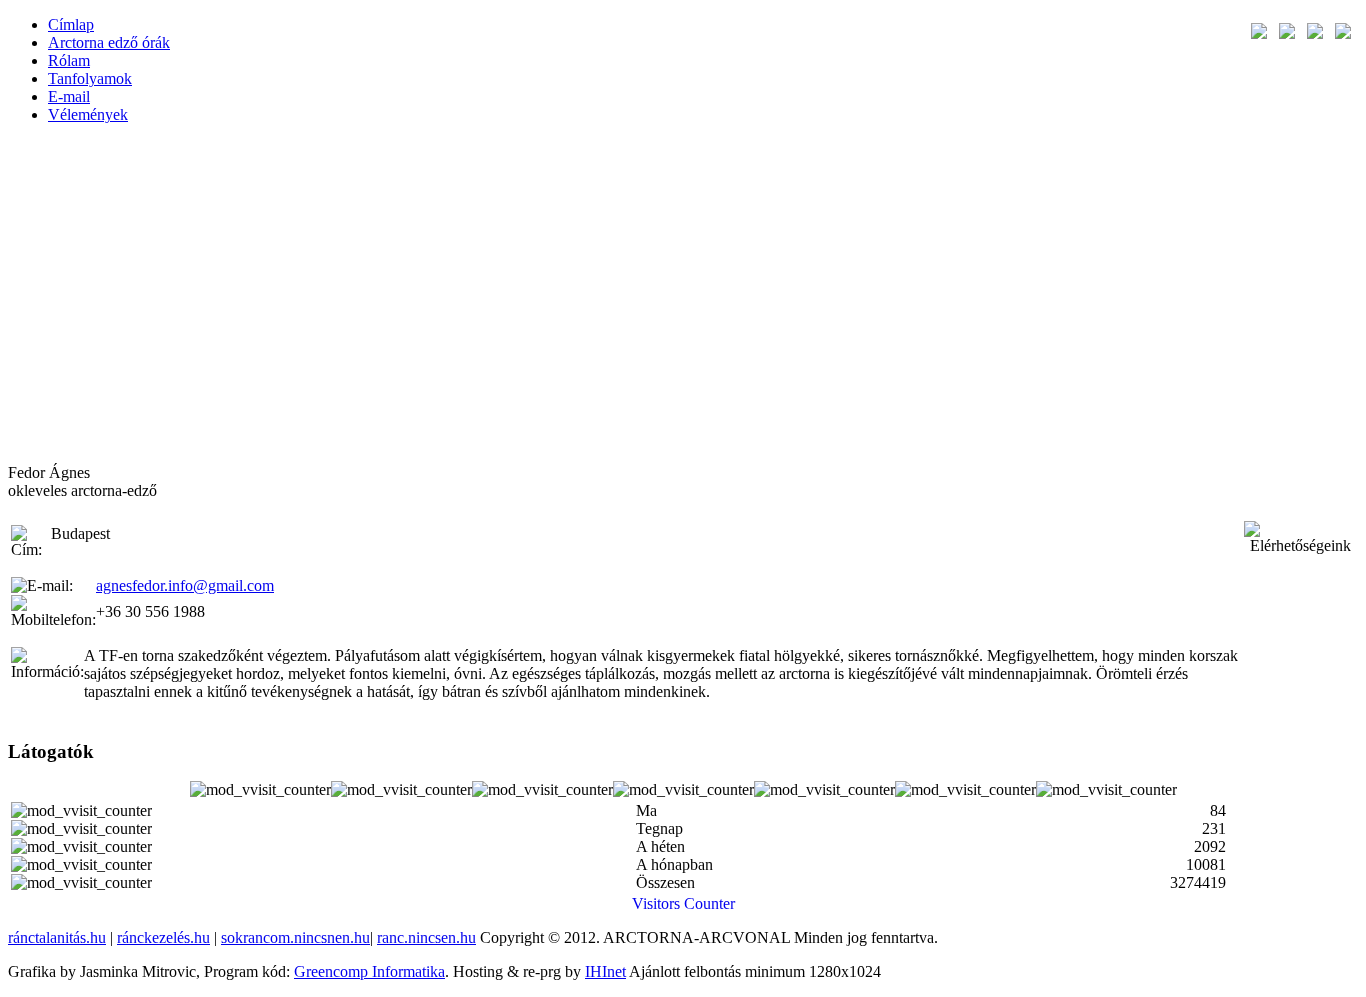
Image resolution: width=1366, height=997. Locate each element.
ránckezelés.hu (163, 937)
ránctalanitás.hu (57, 937)
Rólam (69, 60)
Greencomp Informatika (369, 971)
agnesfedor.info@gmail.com (185, 585)
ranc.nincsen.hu (426, 937)
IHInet (605, 971)
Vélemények (88, 114)
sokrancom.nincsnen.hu (295, 937)
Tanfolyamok (90, 78)
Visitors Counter (683, 903)
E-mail (69, 96)
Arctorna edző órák (109, 42)
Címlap (71, 24)
